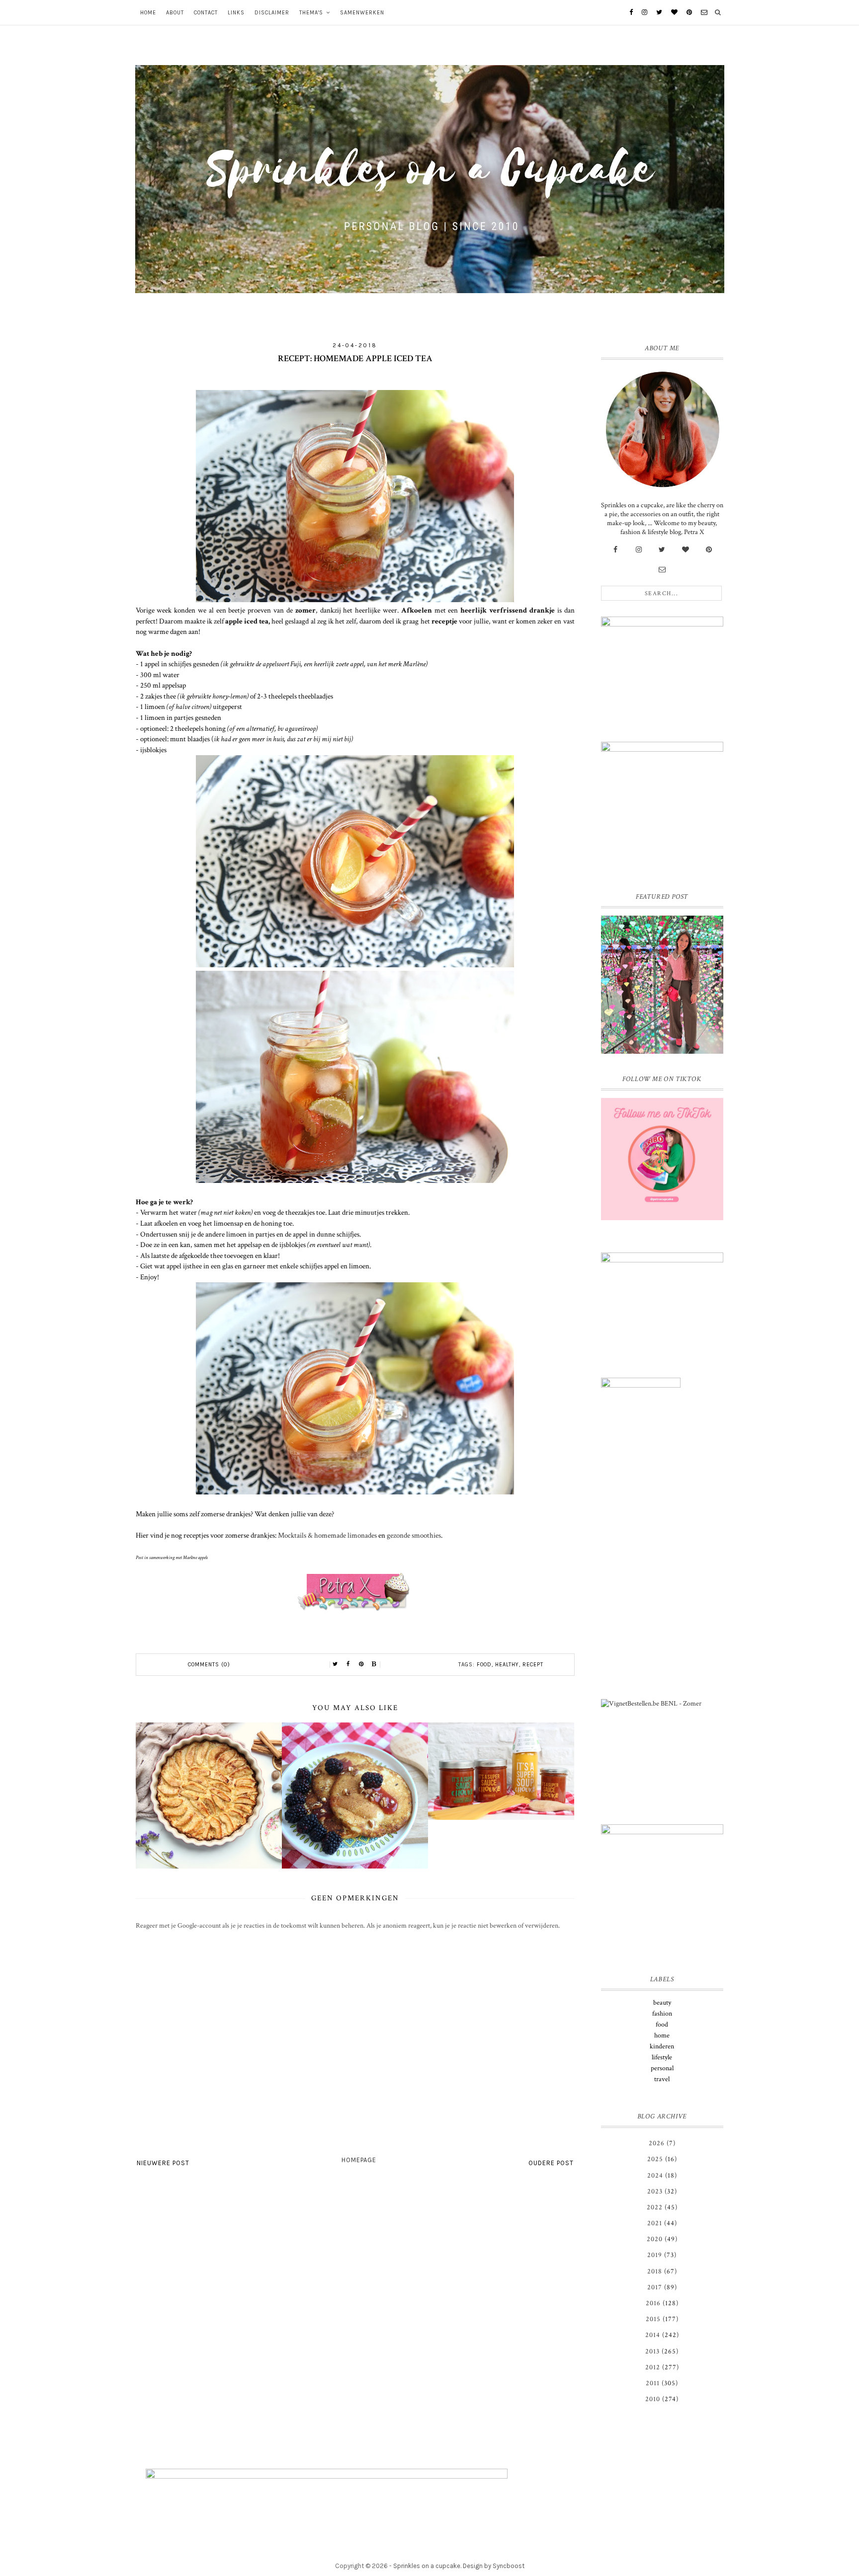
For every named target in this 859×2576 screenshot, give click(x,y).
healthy (507, 1665)
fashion (662, 2014)
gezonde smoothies (414, 1535)
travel (662, 2079)
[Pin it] (361, 1664)
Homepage (359, 2160)
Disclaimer (272, 13)
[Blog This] (374, 1664)
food (484, 1665)
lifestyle (662, 2057)
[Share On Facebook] (348, 1664)
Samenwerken (362, 13)
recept (533, 1665)
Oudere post (551, 2163)
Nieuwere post (163, 2163)
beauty (662, 2003)
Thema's (311, 13)
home (662, 2035)
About (175, 13)
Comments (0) (209, 1665)
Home (148, 13)
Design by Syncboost (494, 2566)
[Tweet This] (336, 1664)
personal (662, 2068)
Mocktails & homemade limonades (327, 1535)
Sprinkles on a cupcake (427, 2566)
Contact (206, 13)
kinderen (662, 2046)
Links (236, 13)
